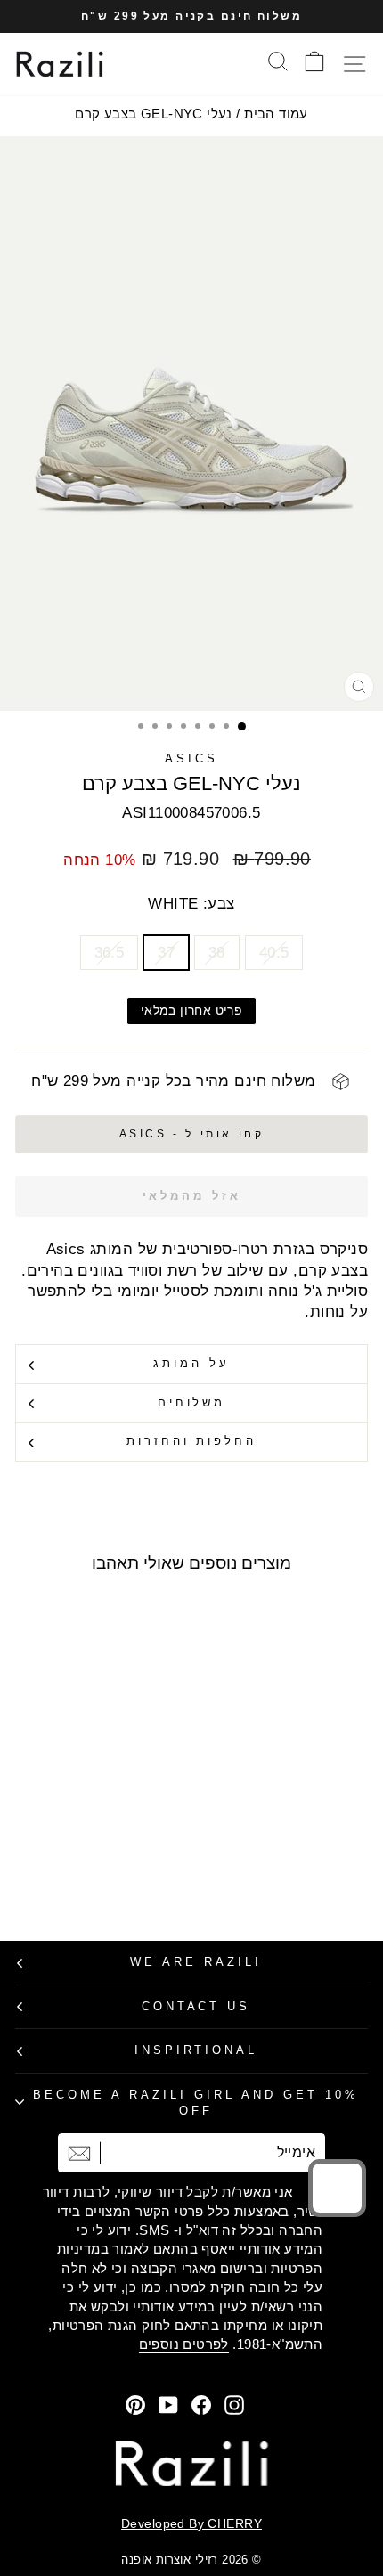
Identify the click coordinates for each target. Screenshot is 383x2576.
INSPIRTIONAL (196, 2050)
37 (166, 953)
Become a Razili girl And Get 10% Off (196, 2103)
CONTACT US (196, 2006)
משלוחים (192, 1402)
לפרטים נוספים (184, 2344)
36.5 (110, 953)
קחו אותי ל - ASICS (192, 1134)
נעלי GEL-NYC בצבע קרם (154, 114)
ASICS (191, 758)
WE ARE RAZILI (196, 1962)
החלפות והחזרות (192, 1441)
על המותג (191, 1363)
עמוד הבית (276, 114)
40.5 (274, 953)
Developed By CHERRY (191, 2523)
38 (217, 953)
